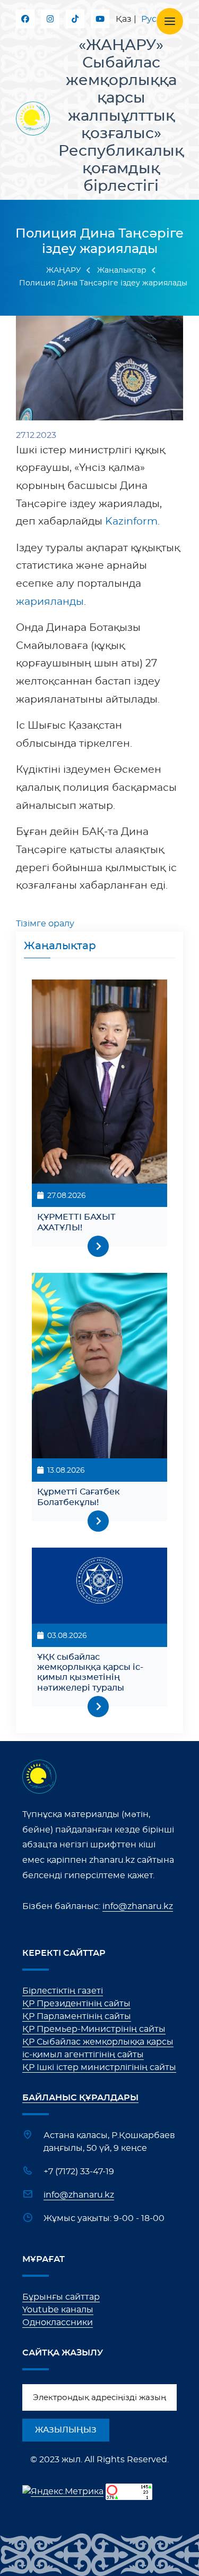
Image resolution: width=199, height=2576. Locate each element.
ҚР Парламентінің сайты (77, 2016)
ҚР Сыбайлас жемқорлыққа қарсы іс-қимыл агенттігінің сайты (98, 2048)
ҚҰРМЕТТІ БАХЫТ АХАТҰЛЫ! (76, 1222)
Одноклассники (58, 2322)
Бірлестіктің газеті (63, 1991)
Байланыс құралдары (80, 2098)
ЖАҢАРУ (64, 271)
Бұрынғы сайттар (61, 2297)
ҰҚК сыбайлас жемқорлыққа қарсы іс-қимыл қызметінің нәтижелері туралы (90, 1673)
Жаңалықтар (122, 271)
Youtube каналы (58, 2310)
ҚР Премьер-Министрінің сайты (94, 2029)
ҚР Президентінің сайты (76, 2004)
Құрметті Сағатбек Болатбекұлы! (79, 1497)
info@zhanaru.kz (138, 1906)
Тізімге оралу (45, 924)
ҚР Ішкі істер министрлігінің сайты (99, 2067)
